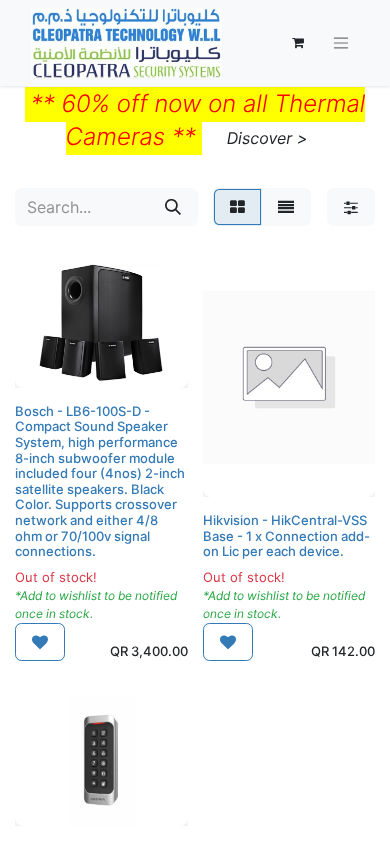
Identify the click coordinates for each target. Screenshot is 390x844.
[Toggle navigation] (341, 43)
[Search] (173, 207)
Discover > (267, 138)
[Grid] (237, 207)
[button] (40, 642)
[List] (286, 207)
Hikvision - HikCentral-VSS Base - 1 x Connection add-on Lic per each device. (286, 535)
